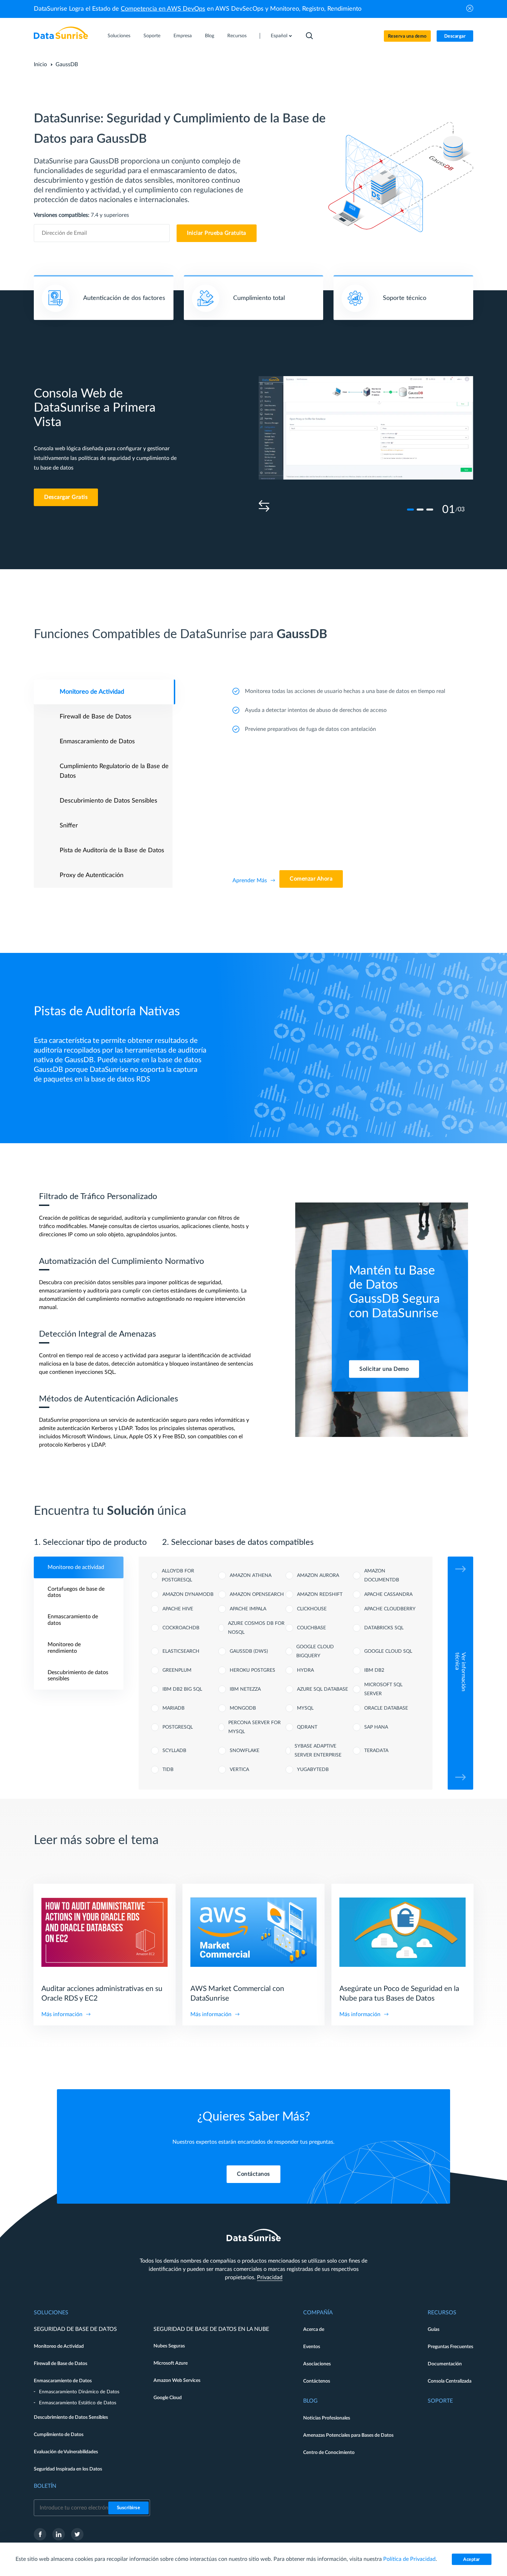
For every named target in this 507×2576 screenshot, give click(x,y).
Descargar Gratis (66, 497)
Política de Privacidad (409, 2559)
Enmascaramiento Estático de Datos (78, 2403)
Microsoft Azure (171, 2363)
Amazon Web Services (177, 2381)
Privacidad (270, 2277)
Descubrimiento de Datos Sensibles (71, 2417)
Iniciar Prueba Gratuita (217, 233)
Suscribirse (129, 2508)
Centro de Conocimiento (329, 2453)
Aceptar (472, 2560)
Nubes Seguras (169, 2346)
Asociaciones (317, 2364)
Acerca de (314, 2330)
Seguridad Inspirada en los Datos (68, 2469)
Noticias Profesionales (327, 2418)
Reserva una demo (407, 36)
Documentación (445, 2364)
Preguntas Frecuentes (450, 2347)
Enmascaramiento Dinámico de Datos (79, 2392)
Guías (434, 2330)
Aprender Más (250, 881)
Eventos (312, 2347)
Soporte (152, 36)
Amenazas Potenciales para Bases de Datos (348, 2435)
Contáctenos (317, 2381)
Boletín (45, 2486)
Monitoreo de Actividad (59, 2346)
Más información (62, 2014)
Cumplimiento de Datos (59, 2435)
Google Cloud (168, 2398)
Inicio (40, 64)
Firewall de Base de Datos (61, 2364)
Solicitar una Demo (384, 1369)
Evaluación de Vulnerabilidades (66, 2452)
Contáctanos (254, 2174)
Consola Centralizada (450, 2381)
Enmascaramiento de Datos (63, 2381)
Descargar (455, 36)
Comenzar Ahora (311, 879)
